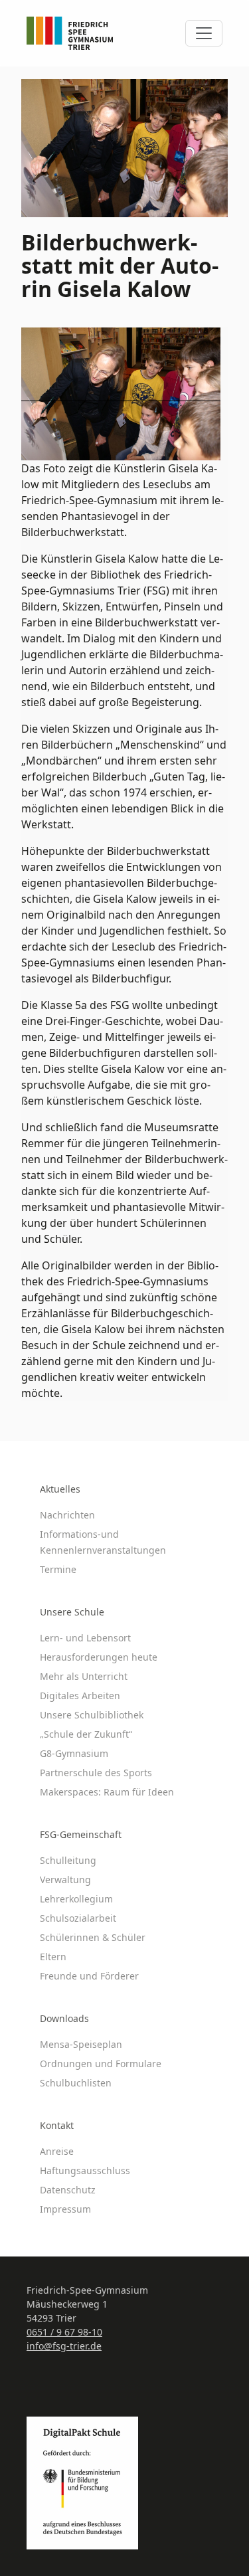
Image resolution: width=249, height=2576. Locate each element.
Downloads (64, 2018)
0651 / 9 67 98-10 (64, 2332)
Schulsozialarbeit (78, 1918)
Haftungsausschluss (85, 2170)
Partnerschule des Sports (96, 1773)
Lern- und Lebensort (85, 1638)
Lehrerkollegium (76, 1899)
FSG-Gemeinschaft (81, 1834)
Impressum (65, 2209)
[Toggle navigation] (204, 33)
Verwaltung (65, 1880)
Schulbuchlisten (76, 2083)
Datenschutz (68, 2190)
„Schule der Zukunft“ (86, 1734)
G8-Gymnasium (74, 1753)
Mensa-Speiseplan (81, 2044)
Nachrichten (67, 1515)
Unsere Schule (72, 1612)
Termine (58, 1569)
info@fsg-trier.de (64, 2346)
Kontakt (57, 2125)
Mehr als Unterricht (84, 1676)
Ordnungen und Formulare (101, 2064)
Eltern (53, 1957)
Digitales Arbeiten (80, 1696)
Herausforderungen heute (99, 1657)
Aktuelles (60, 1489)
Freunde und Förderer (89, 1976)
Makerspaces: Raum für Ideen (107, 1792)
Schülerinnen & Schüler (93, 1937)
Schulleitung (68, 1860)
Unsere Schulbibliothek (92, 1715)
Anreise (57, 2151)
